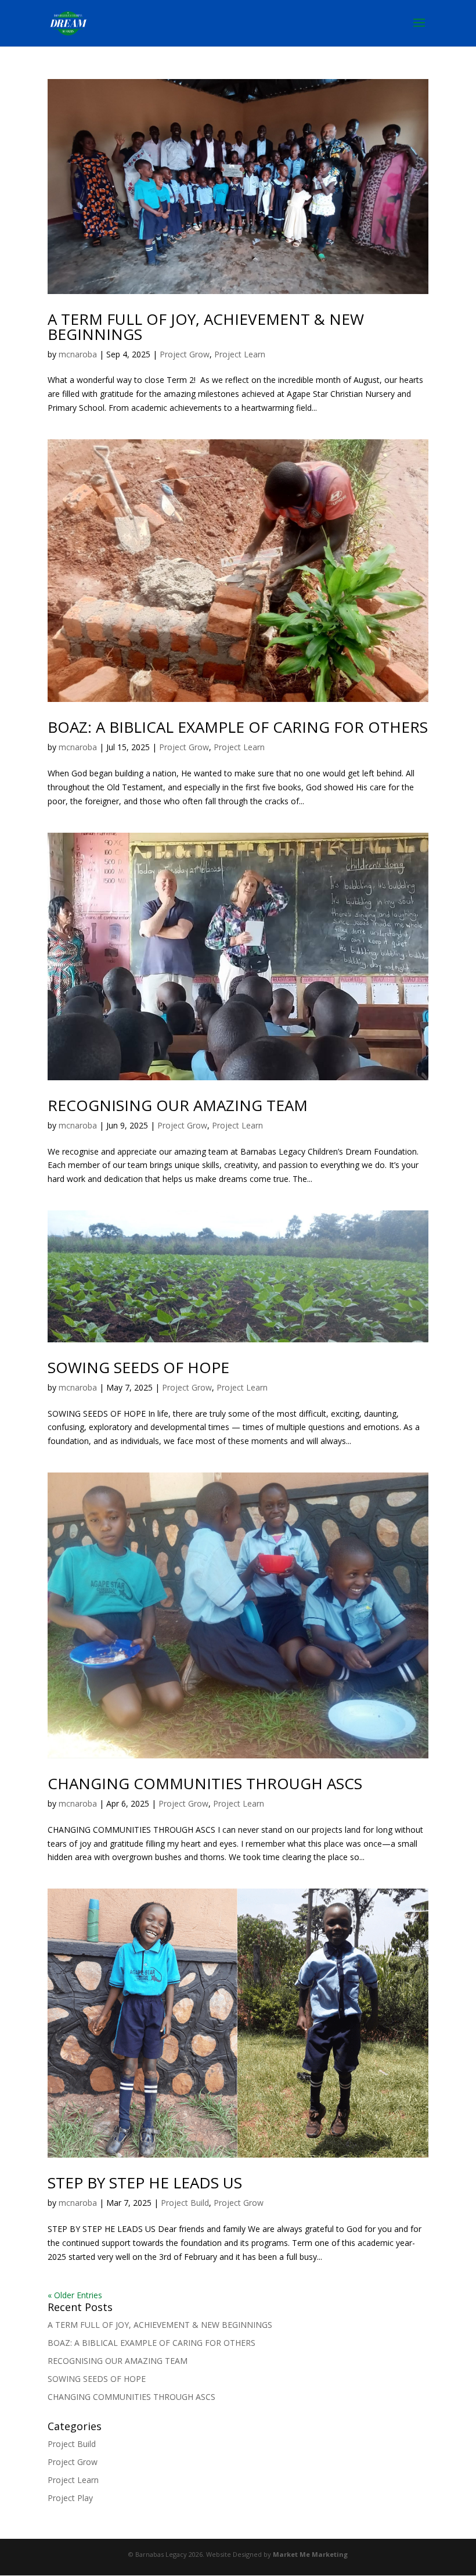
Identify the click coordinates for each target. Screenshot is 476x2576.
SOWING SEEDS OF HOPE (138, 1367)
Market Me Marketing (310, 2554)
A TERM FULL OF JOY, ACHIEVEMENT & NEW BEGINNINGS (206, 327)
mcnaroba (78, 354)
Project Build (185, 2203)
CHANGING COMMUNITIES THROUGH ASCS (205, 1783)
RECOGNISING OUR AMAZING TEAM (178, 1105)
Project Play (70, 2498)
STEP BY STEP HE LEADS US (145, 2183)
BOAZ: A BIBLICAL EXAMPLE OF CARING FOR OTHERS (238, 727)
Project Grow (185, 354)
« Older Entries (75, 2295)
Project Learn (240, 354)
